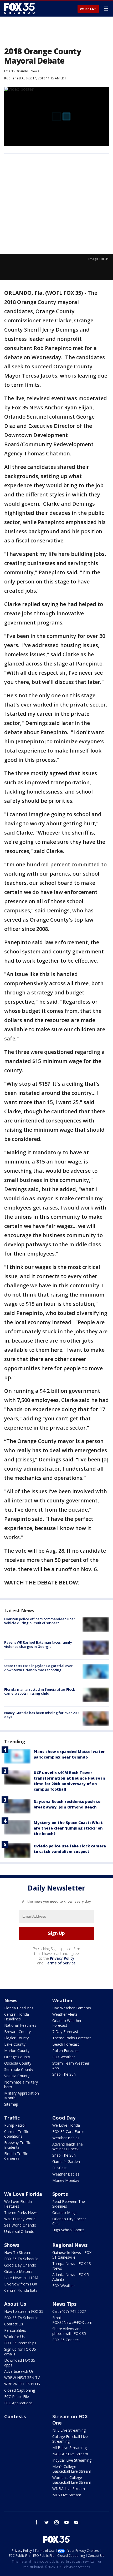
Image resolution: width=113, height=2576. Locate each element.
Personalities (15, 2330)
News (35, 71)
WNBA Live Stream (69, 2489)
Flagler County (16, 2038)
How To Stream (18, 2252)
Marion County (17, 2051)
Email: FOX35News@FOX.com (72, 2320)
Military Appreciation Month (22, 2095)
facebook (37, 2522)
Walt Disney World (20, 2219)
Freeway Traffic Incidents (17, 2145)
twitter (47, 2522)
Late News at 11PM (21, 2278)
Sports (60, 2194)
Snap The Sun (64, 2074)
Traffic (12, 2118)
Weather (63, 2000)
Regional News (70, 2245)
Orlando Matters (18, 2271)
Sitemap (11, 2104)
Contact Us (14, 2324)
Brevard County (17, 2032)
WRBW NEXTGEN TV (22, 2378)
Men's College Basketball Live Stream (72, 2469)
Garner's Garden (66, 2161)
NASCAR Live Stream (70, 2454)
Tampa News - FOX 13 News (72, 2266)
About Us (15, 2304)
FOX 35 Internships (20, 2343)
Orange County (17, 2057)
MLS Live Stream (67, 2495)
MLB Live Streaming (70, 2448)
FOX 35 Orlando (16, 71)
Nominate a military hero (21, 2084)
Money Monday (66, 2180)
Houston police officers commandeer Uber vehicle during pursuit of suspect (40, 1621)
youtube (66, 2522)
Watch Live (88, 9)
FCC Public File (17, 2397)
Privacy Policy (62, 1958)
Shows (12, 2245)
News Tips (64, 2304)
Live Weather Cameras (72, 2008)
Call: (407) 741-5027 (69, 2311)
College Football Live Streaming (70, 2439)
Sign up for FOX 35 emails (20, 2352)
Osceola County (18, 2063)
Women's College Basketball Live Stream (72, 2480)
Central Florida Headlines (17, 2017)
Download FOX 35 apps (20, 2363)
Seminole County (19, 2069)
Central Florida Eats (21, 2290)
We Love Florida (66, 2125)
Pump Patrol (15, 2125)
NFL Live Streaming (69, 2430)
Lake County (15, 2044)
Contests (15, 2416)
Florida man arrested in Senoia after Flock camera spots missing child (40, 1691)
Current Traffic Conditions (17, 2134)
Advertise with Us (19, 2371)
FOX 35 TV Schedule (21, 2259)
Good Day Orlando (20, 2265)
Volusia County (17, 2076)
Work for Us (14, 2337)
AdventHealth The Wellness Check (68, 2146)
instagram (56, 2522)
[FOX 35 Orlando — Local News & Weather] (19, 8)
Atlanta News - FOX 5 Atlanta (71, 2277)
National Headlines (20, 2025)
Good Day (64, 2118)
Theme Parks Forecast (72, 2038)
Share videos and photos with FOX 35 (69, 2331)
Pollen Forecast (66, 2051)
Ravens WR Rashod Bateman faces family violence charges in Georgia (38, 1644)
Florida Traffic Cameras (16, 2156)
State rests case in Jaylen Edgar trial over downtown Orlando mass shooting (38, 1668)
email (76, 2522)
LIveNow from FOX (21, 2284)
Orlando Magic (65, 2212)
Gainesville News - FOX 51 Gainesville (72, 2255)
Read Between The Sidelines (69, 2204)
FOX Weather (64, 2057)
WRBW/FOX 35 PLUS (22, 2384)
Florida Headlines (19, 2008)
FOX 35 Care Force (68, 2132)
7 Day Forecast (65, 2032)
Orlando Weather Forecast (67, 2023)
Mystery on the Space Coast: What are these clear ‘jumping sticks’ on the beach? (68, 1828)
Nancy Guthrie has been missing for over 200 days (41, 1715)
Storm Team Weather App (71, 2066)
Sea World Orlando (20, 2225)
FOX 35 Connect (66, 2340)
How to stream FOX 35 (24, 2311)
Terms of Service (60, 1963)
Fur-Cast (60, 2168)
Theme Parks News (21, 2212)
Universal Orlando (19, 2231)
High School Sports (68, 2230)
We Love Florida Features (18, 2204)
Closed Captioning (20, 2390)
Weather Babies (66, 2138)
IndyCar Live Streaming (72, 2460)
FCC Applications (18, 2403)
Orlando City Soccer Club (69, 2221)
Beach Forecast (66, 2044)
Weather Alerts (65, 2014)
